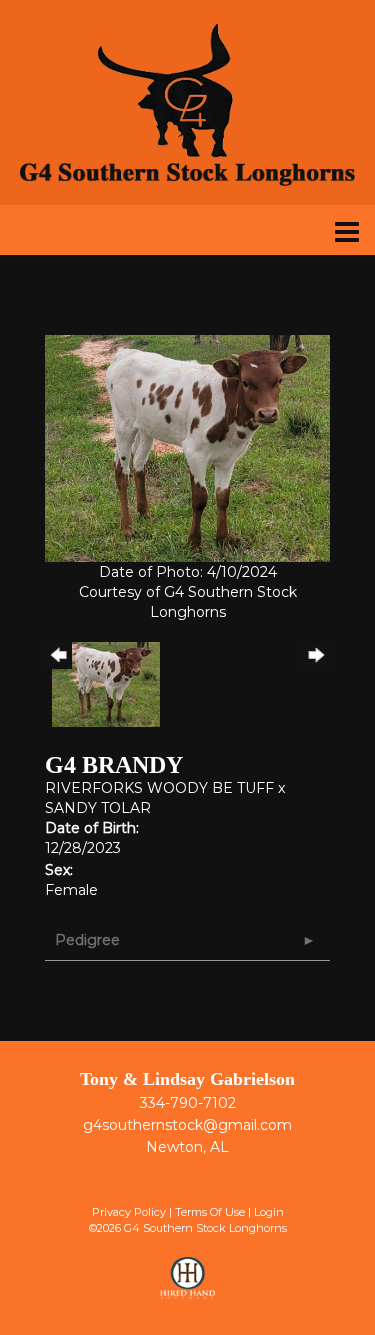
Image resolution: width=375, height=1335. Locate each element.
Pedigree (87, 940)
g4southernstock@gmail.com (187, 1125)
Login (269, 1212)
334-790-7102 (188, 1103)
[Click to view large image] (187, 447)
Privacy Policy (129, 1212)
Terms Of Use (210, 1212)
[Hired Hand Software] (187, 1287)
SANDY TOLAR (98, 808)
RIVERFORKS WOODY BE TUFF (159, 788)
